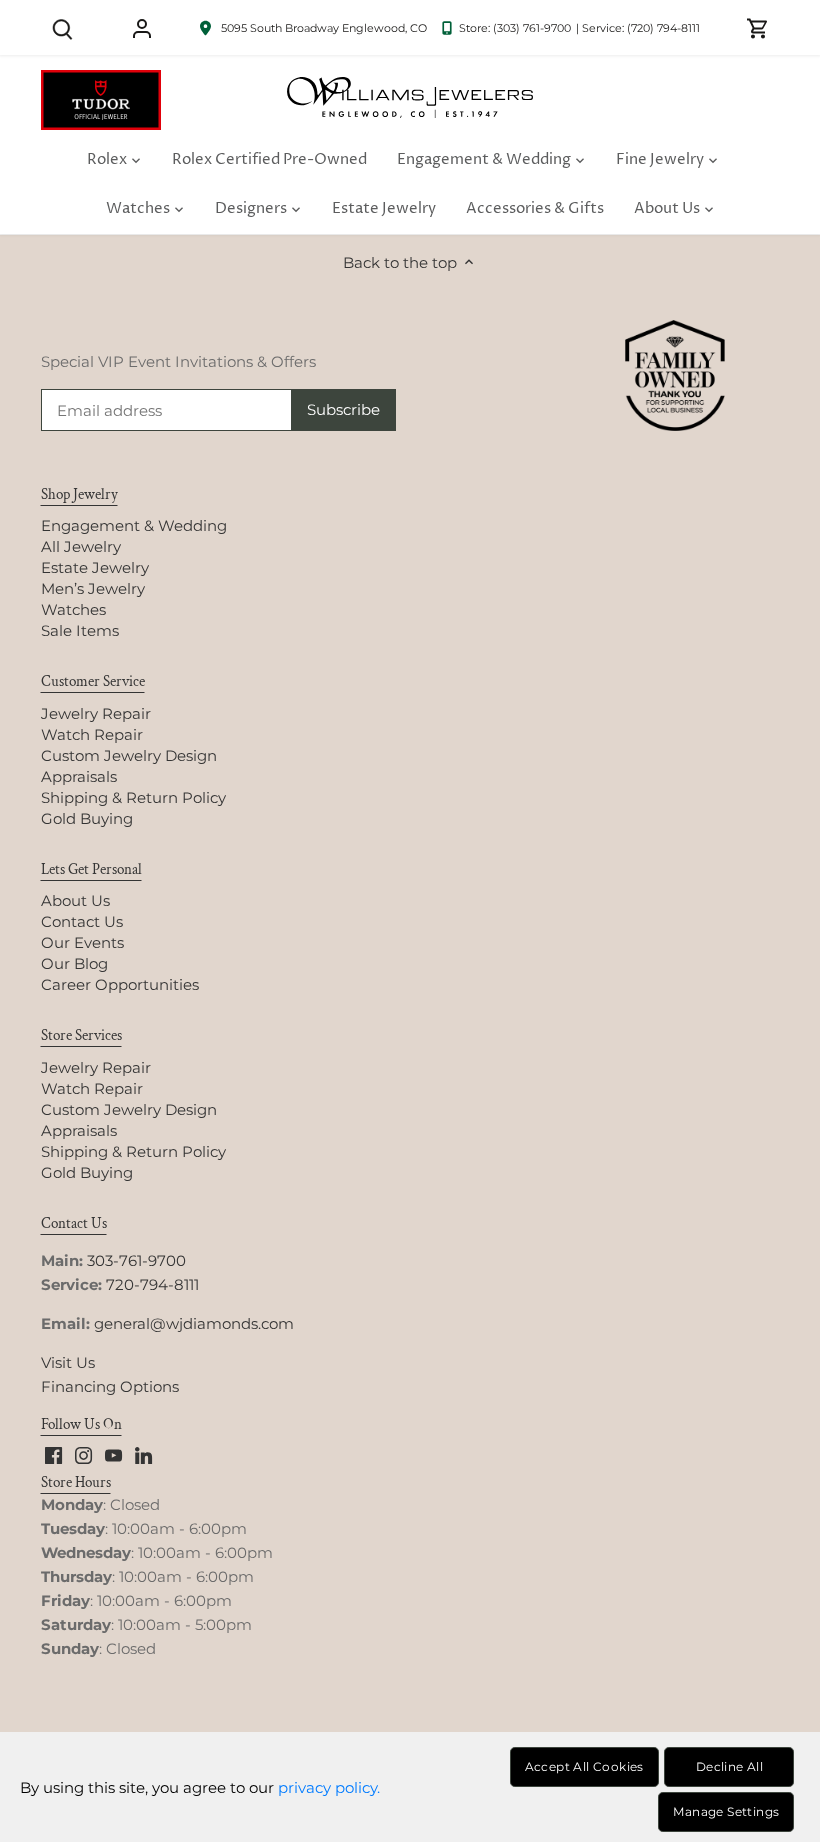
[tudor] (101, 80)
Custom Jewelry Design (129, 755)
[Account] (142, 27)
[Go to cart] (758, 27)
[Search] (63, 27)
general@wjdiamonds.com (194, 1323)
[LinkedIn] (143, 1454)
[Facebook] (53, 1454)
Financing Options (110, 1386)
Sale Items (80, 630)
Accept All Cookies (584, 1766)
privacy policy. (329, 1787)
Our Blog (74, 963)
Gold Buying (87, 818)
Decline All (729, 1766)
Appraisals (79, 776)
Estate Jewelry (95, 567)
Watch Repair (92, 734)
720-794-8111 (152, 1284)
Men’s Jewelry (93, 588)
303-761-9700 (136, 1260)
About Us (75, 900)
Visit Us (68, 1362)
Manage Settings (726, 1811)
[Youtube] (113, 1454)
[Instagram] (83, 1454)
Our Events (82, 942)
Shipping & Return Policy (133, 797)
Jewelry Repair (96, 713)
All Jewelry (81, 546)
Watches (73, 609)
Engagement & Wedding (134, 525)
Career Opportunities (120, 984)
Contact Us (82, 921)
